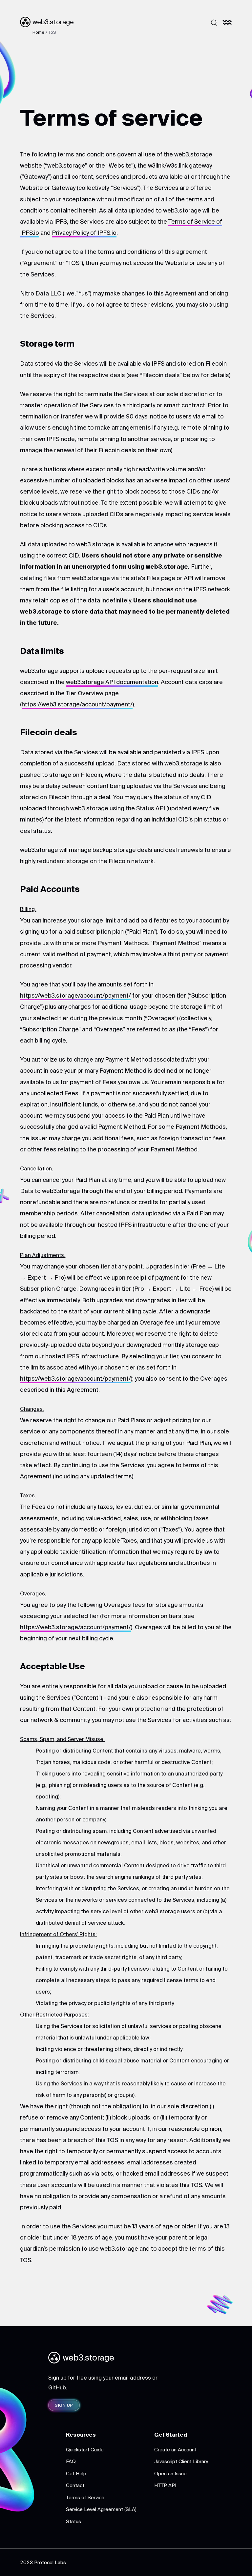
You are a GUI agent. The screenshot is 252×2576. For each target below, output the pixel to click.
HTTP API (165, 2485)
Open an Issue (170, 2474)
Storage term (47, 344)
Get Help (76, 2474)
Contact (75, 2485)
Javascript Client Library (181, 2461)
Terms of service (111, 117)
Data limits (42, 651)
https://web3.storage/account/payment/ (77, 704)
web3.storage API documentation (112, 682)
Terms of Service (85, 2497)
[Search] (214, 23)
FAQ (71, 2461)
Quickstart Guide (85, 2450)
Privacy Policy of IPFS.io (84, 233)
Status (73, 2521)
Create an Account (175, 2450)
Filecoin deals (49, 732)
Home (38, 32)
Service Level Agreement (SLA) (101, 2509)
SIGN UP (64, 2405)
